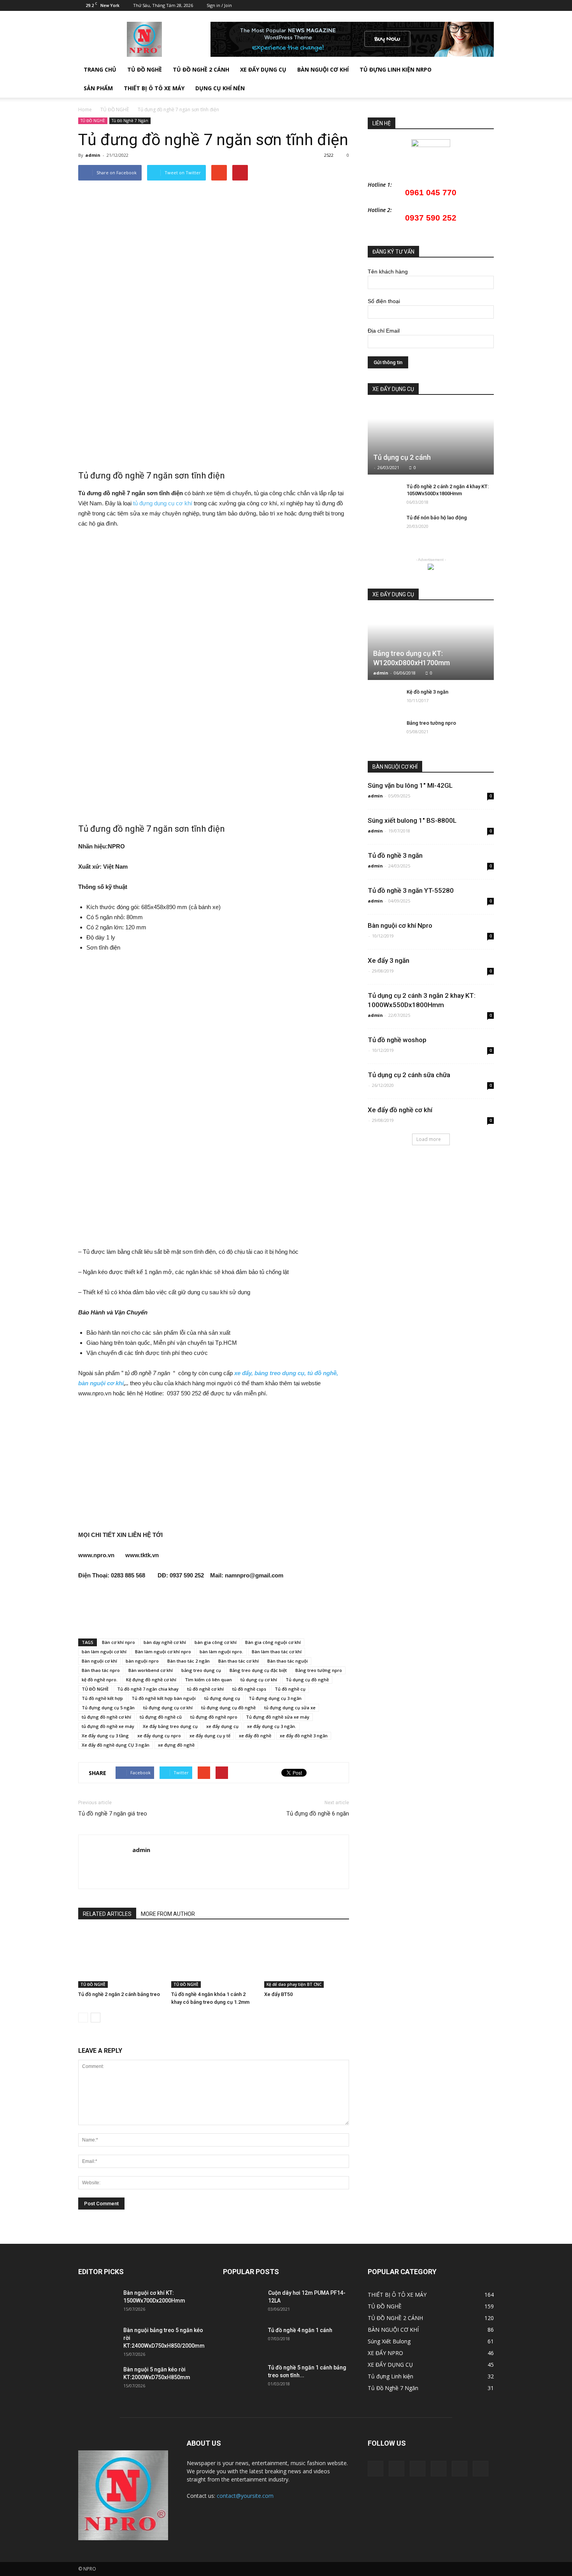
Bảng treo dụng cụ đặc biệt (258, 1670)
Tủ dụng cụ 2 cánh (402, 457)
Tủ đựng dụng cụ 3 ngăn (275, 1698)
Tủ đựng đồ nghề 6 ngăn (318, 1814)
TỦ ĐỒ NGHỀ (145, 69)
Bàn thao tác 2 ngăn (189, 1661)
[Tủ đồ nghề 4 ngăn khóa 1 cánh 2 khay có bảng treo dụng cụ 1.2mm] (214, 1959)
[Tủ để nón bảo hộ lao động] (383, 525)
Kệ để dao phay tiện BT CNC (294, 1984)
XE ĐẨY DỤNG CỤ (263, 69)
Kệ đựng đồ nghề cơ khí (151, 1680)
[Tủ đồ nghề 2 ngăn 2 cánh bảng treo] (121, 1959)
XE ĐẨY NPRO (385, 2353)
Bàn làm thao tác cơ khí (277, 1652)
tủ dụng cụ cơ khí (259, 1680)
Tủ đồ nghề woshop (397, 1040)
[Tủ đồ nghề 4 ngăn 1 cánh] (242, 2340)
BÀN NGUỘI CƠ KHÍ (323, 69)
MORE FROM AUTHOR (168, 1914)
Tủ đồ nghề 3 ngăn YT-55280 (411, 890)
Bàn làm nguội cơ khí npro (163, 1652)
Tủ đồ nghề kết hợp (102, 1698)
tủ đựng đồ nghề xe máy (108, 1726)
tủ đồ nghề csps (249, 1689)
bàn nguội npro (142, 1661)
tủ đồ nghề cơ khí (205, 1689)
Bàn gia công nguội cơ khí (273, 1642)
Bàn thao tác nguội (288, 1661)
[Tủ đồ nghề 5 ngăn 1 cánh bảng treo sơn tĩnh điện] (242, 2377)
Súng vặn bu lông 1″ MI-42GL (410, 785)
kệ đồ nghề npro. (100, 1680)
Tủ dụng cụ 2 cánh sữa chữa (409, 1075)
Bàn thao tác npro (101, 1670)
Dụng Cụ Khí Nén (220, 88)
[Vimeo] (462, 5)
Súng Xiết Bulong (389, 2341)
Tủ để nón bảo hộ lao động (437, 518)
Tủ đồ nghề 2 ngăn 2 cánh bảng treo (119, 1994)
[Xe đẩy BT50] (307, 1959)
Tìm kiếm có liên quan (208, 1680)
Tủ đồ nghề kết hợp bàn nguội (164, 1698)
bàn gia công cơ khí (216, 1642)
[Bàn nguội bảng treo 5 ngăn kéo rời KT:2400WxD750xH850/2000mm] (98, 2340)
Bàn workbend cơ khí (151, 1670)
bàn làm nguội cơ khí (104, 1652)
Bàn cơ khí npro (118, 1642)
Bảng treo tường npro (319, 1670)
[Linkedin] (437, 5)
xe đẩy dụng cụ (222, 1726)
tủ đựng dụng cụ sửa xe (290, 1708)
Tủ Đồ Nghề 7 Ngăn (130, 121)
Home (85, 110)
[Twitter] (449, 5)
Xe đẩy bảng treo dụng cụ (170, 1726)
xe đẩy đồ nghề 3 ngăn (304, 1736)
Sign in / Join (219, 5)
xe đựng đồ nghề (176, 1745)
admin (93, 155)
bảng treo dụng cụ (201, 1670)
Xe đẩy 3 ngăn (389, 960)
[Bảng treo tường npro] (383, 731)
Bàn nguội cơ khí (99, 1661)
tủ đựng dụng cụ (222, 1698)
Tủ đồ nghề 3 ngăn (395, 855)
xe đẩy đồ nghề (255, 1736)
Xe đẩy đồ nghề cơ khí (400, 1110)
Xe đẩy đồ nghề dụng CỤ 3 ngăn (116, 1745)
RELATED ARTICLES (107, 1914)
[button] (484, 79)
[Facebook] (424, 5)
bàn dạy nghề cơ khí (165, 1642)
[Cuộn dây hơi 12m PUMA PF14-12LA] (242, 2303)
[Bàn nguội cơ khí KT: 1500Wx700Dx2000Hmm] (98, 2303)
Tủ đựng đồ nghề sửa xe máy (278, 1717)
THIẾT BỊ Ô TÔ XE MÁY (397, 2295)
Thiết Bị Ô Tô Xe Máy (154, 88)
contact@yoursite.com (245, 2496)
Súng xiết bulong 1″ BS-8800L (412, 820)
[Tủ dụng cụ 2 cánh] (431, 440)
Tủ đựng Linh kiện (390, 2376)
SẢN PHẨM (98, 88)
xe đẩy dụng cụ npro (159, 1736)
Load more (429, 1139)
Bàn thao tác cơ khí (239, 1661)
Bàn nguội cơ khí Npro (400, 925)
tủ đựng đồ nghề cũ (161, 1717)
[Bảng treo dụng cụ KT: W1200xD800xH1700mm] (431, 645)
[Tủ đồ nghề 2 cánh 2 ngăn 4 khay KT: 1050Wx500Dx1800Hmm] (383, 494)
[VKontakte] (475, 5)
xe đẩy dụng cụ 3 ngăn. (272, 1726)
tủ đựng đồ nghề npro (214, 1717)
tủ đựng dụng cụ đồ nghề (228, 1708)
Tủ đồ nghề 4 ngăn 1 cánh (300, 2330)
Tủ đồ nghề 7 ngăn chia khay (148, 1689)
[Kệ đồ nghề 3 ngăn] (383, 699)
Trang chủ (100, 69)
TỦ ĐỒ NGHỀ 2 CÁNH (201, 69)
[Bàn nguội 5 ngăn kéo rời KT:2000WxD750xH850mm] (98, 2379)
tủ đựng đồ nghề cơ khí (106, 1717)
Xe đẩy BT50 (278, 1994)
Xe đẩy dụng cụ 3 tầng (105, 1736)
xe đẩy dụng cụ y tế (210, 1736)
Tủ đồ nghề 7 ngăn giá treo (113, 1814)
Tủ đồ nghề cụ (290, 1689)
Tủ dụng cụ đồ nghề (307, 1680)
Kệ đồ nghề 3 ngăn (427, 692)
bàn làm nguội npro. (221, 1652)
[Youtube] (488, 5)
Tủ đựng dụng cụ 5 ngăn (108, 1708)
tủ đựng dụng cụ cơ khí (163, 503)
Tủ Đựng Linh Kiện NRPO (396, 69)
